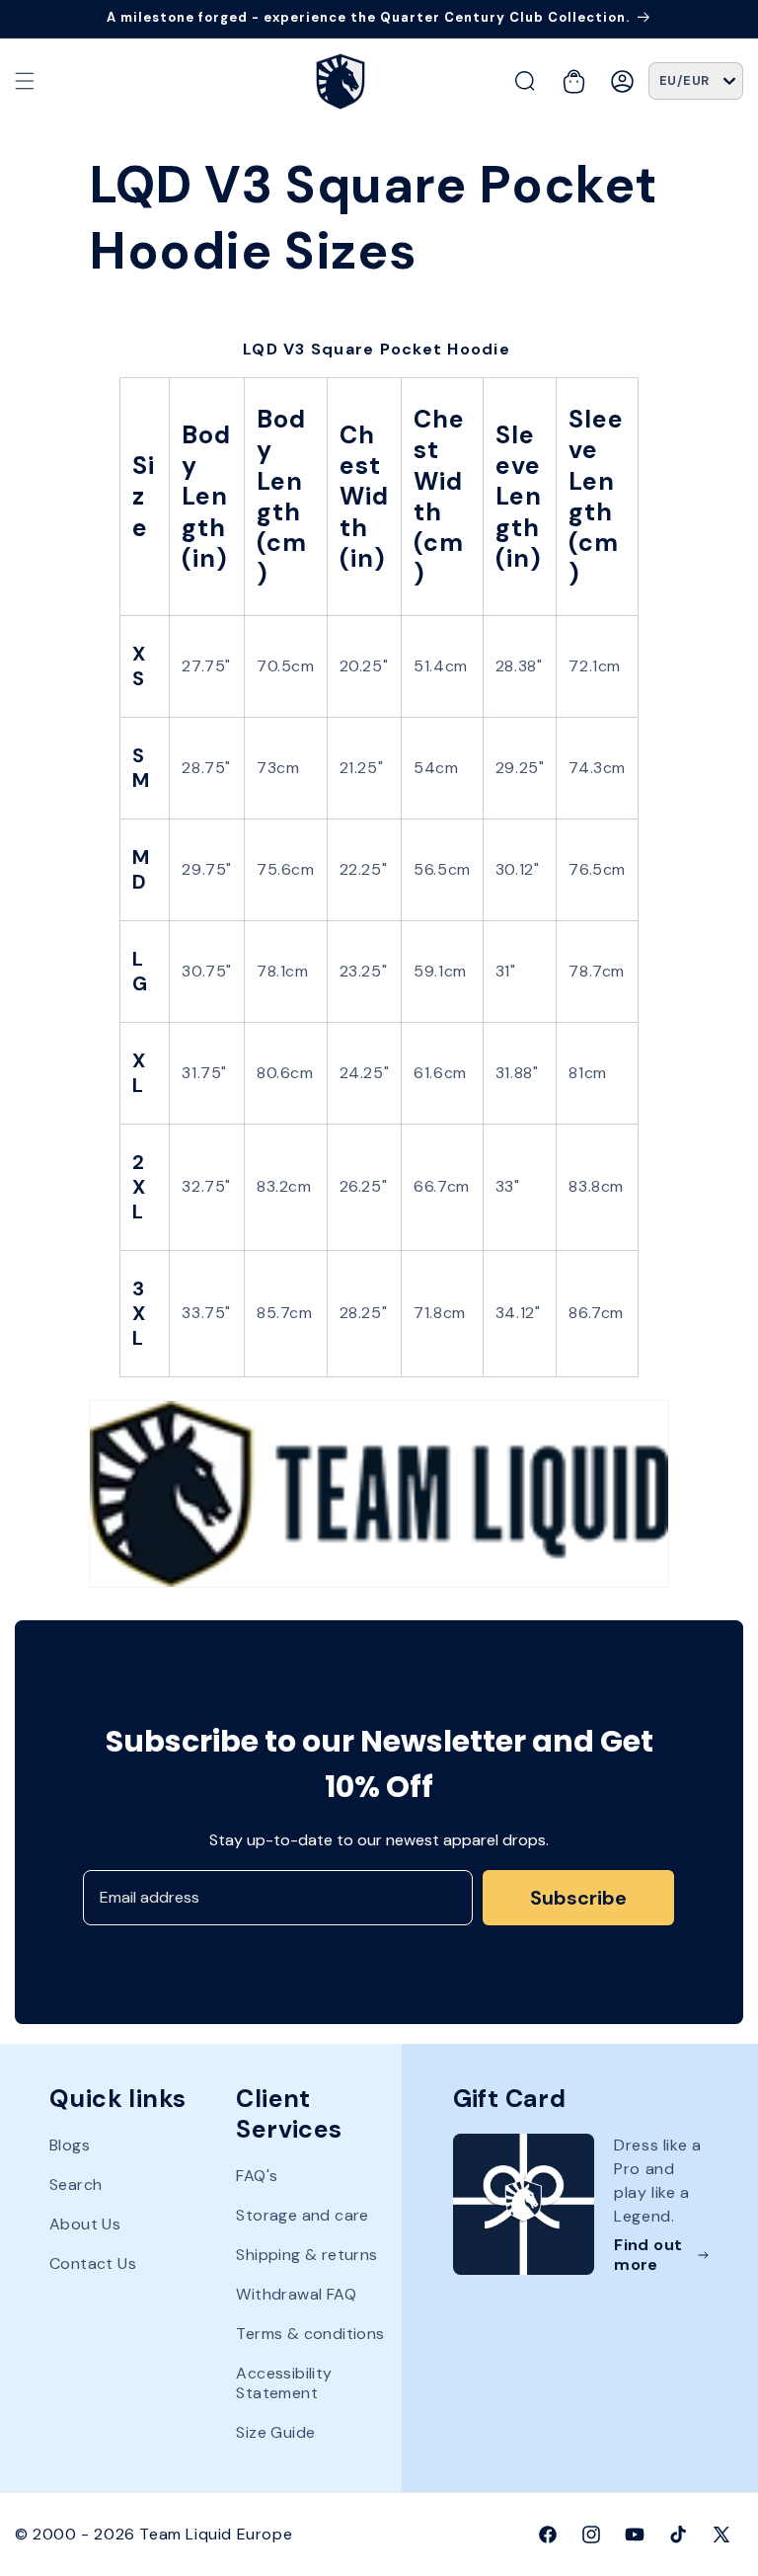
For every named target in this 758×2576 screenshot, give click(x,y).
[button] (25, 81)
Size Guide (275, 2432)
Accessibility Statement (284, 2383)
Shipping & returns (306, 2255)
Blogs (70, 2146)
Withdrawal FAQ (296, 2294)
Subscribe (578, 1898)
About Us (85, 2224)
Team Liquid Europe (216, 2534)
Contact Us (93, 2264)
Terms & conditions (310, 2334)
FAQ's (257, 2176)
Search (76, 2185)
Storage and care (302, 2215)
